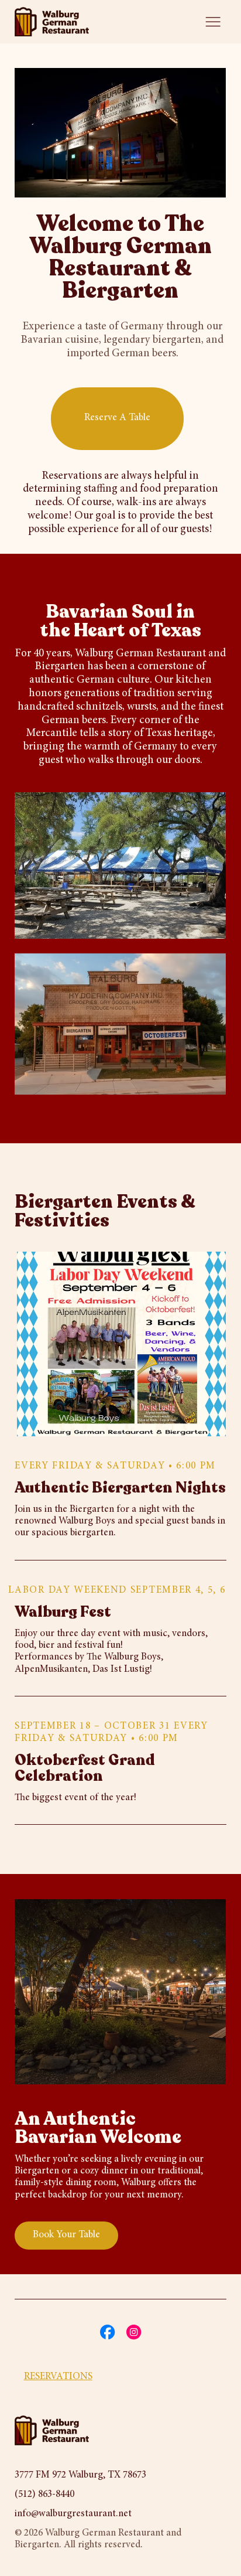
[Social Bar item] (107, 2332)
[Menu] (213, 22)
